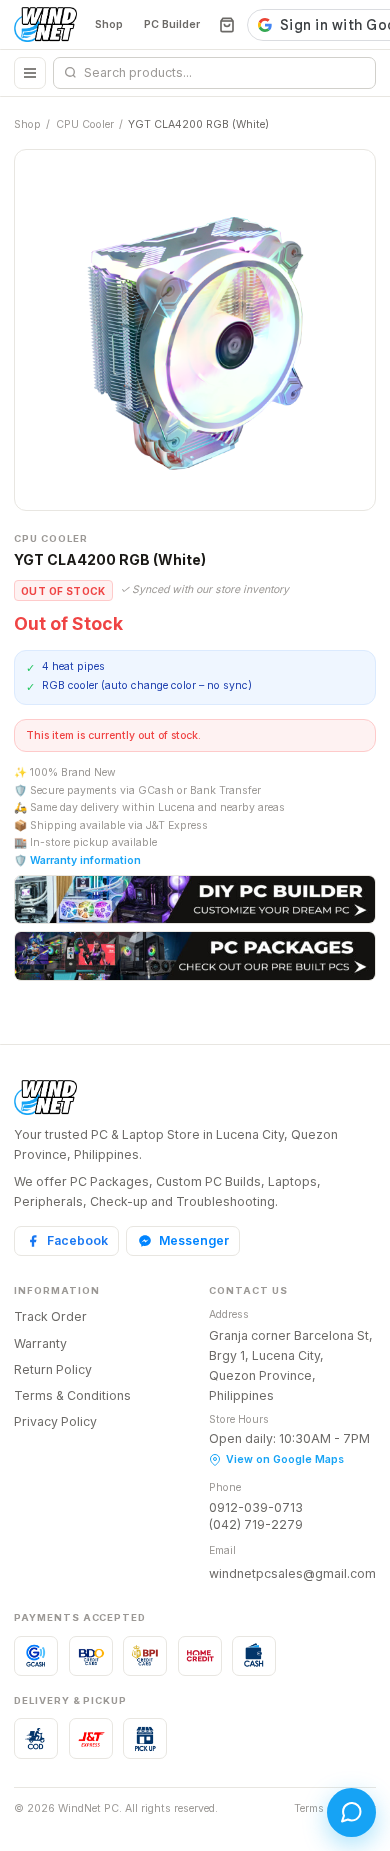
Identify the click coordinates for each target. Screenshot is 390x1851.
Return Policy (53, 1369)
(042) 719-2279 (256, 1524)
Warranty (40, 1343)
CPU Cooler (85, 124)
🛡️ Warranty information (77, 860)
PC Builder (172, 24)
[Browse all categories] (30, 73)
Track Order (50, 1316)
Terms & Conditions (72, 1395)
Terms (309, 1808)
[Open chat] (351, 1812)
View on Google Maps (285, 1459)
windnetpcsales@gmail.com (292, 1573)
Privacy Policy (55, 1421)
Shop (109, 24)
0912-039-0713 (256, 1507)
